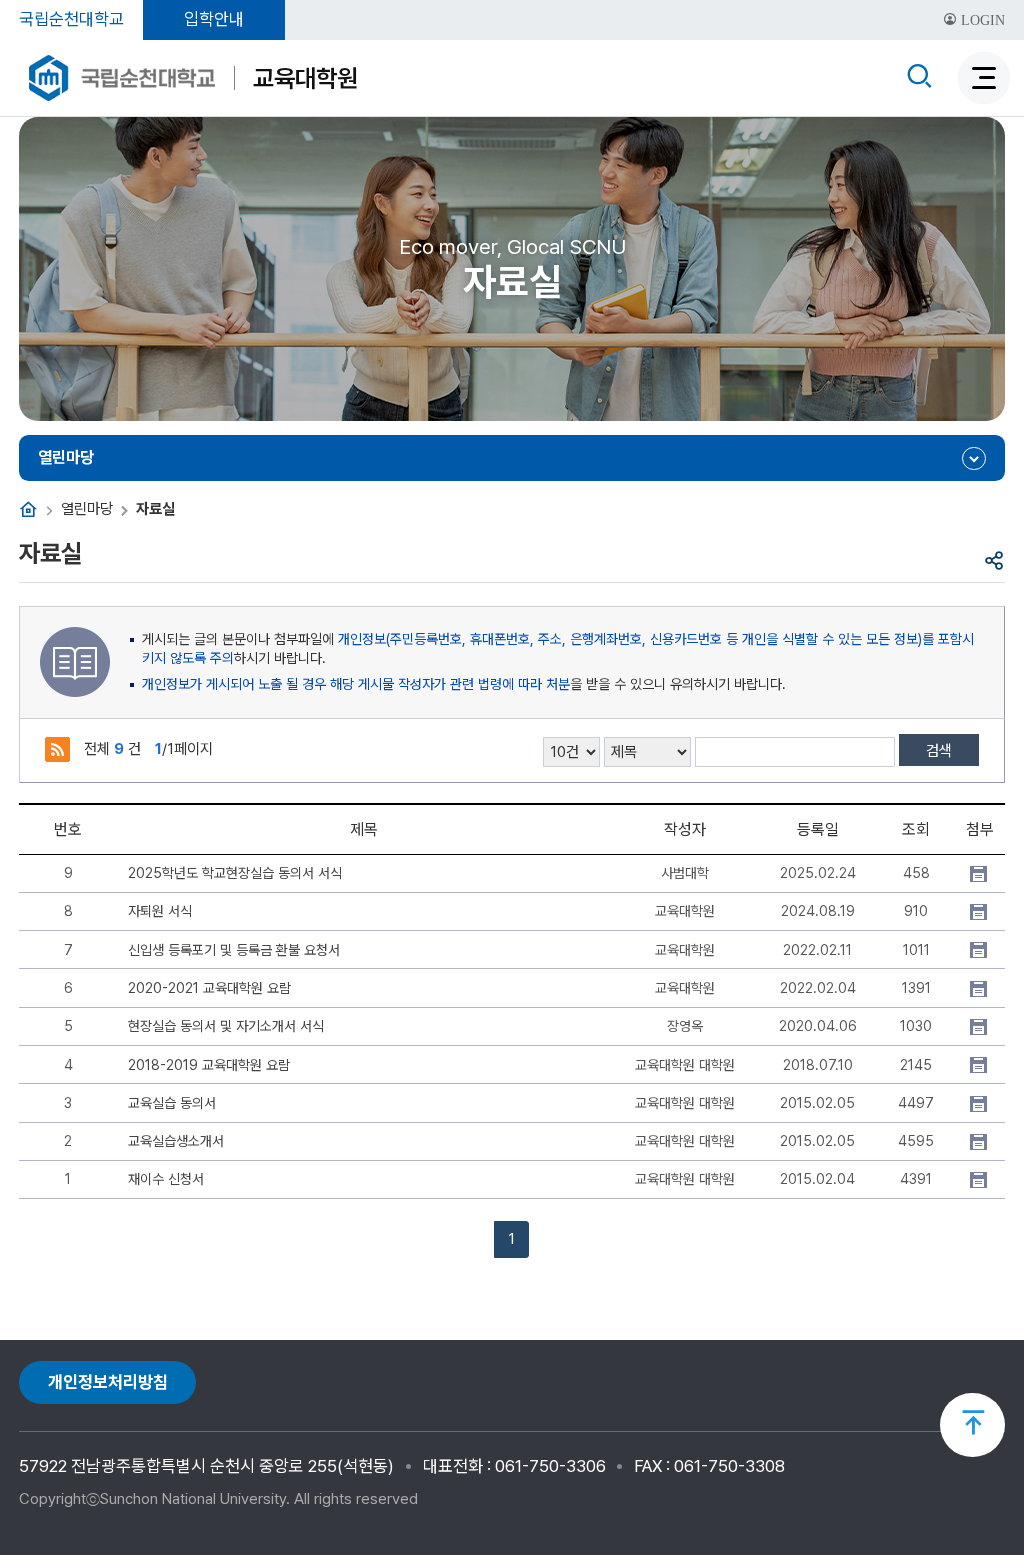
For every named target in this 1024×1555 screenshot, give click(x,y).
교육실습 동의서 (172, 1103)
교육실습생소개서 (176, 1141)
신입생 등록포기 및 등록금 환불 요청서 (234, 950)
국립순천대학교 (71, 19)
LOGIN (981, 20)
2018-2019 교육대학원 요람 (209, 1065)
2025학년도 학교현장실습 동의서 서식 (235, 873)
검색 (939, 751)
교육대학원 (305, 78)
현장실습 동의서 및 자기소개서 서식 (226, 1026)
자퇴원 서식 (160, 911)
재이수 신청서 (166, 1179)
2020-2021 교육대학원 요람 (209, 988)
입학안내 (214, 19)
